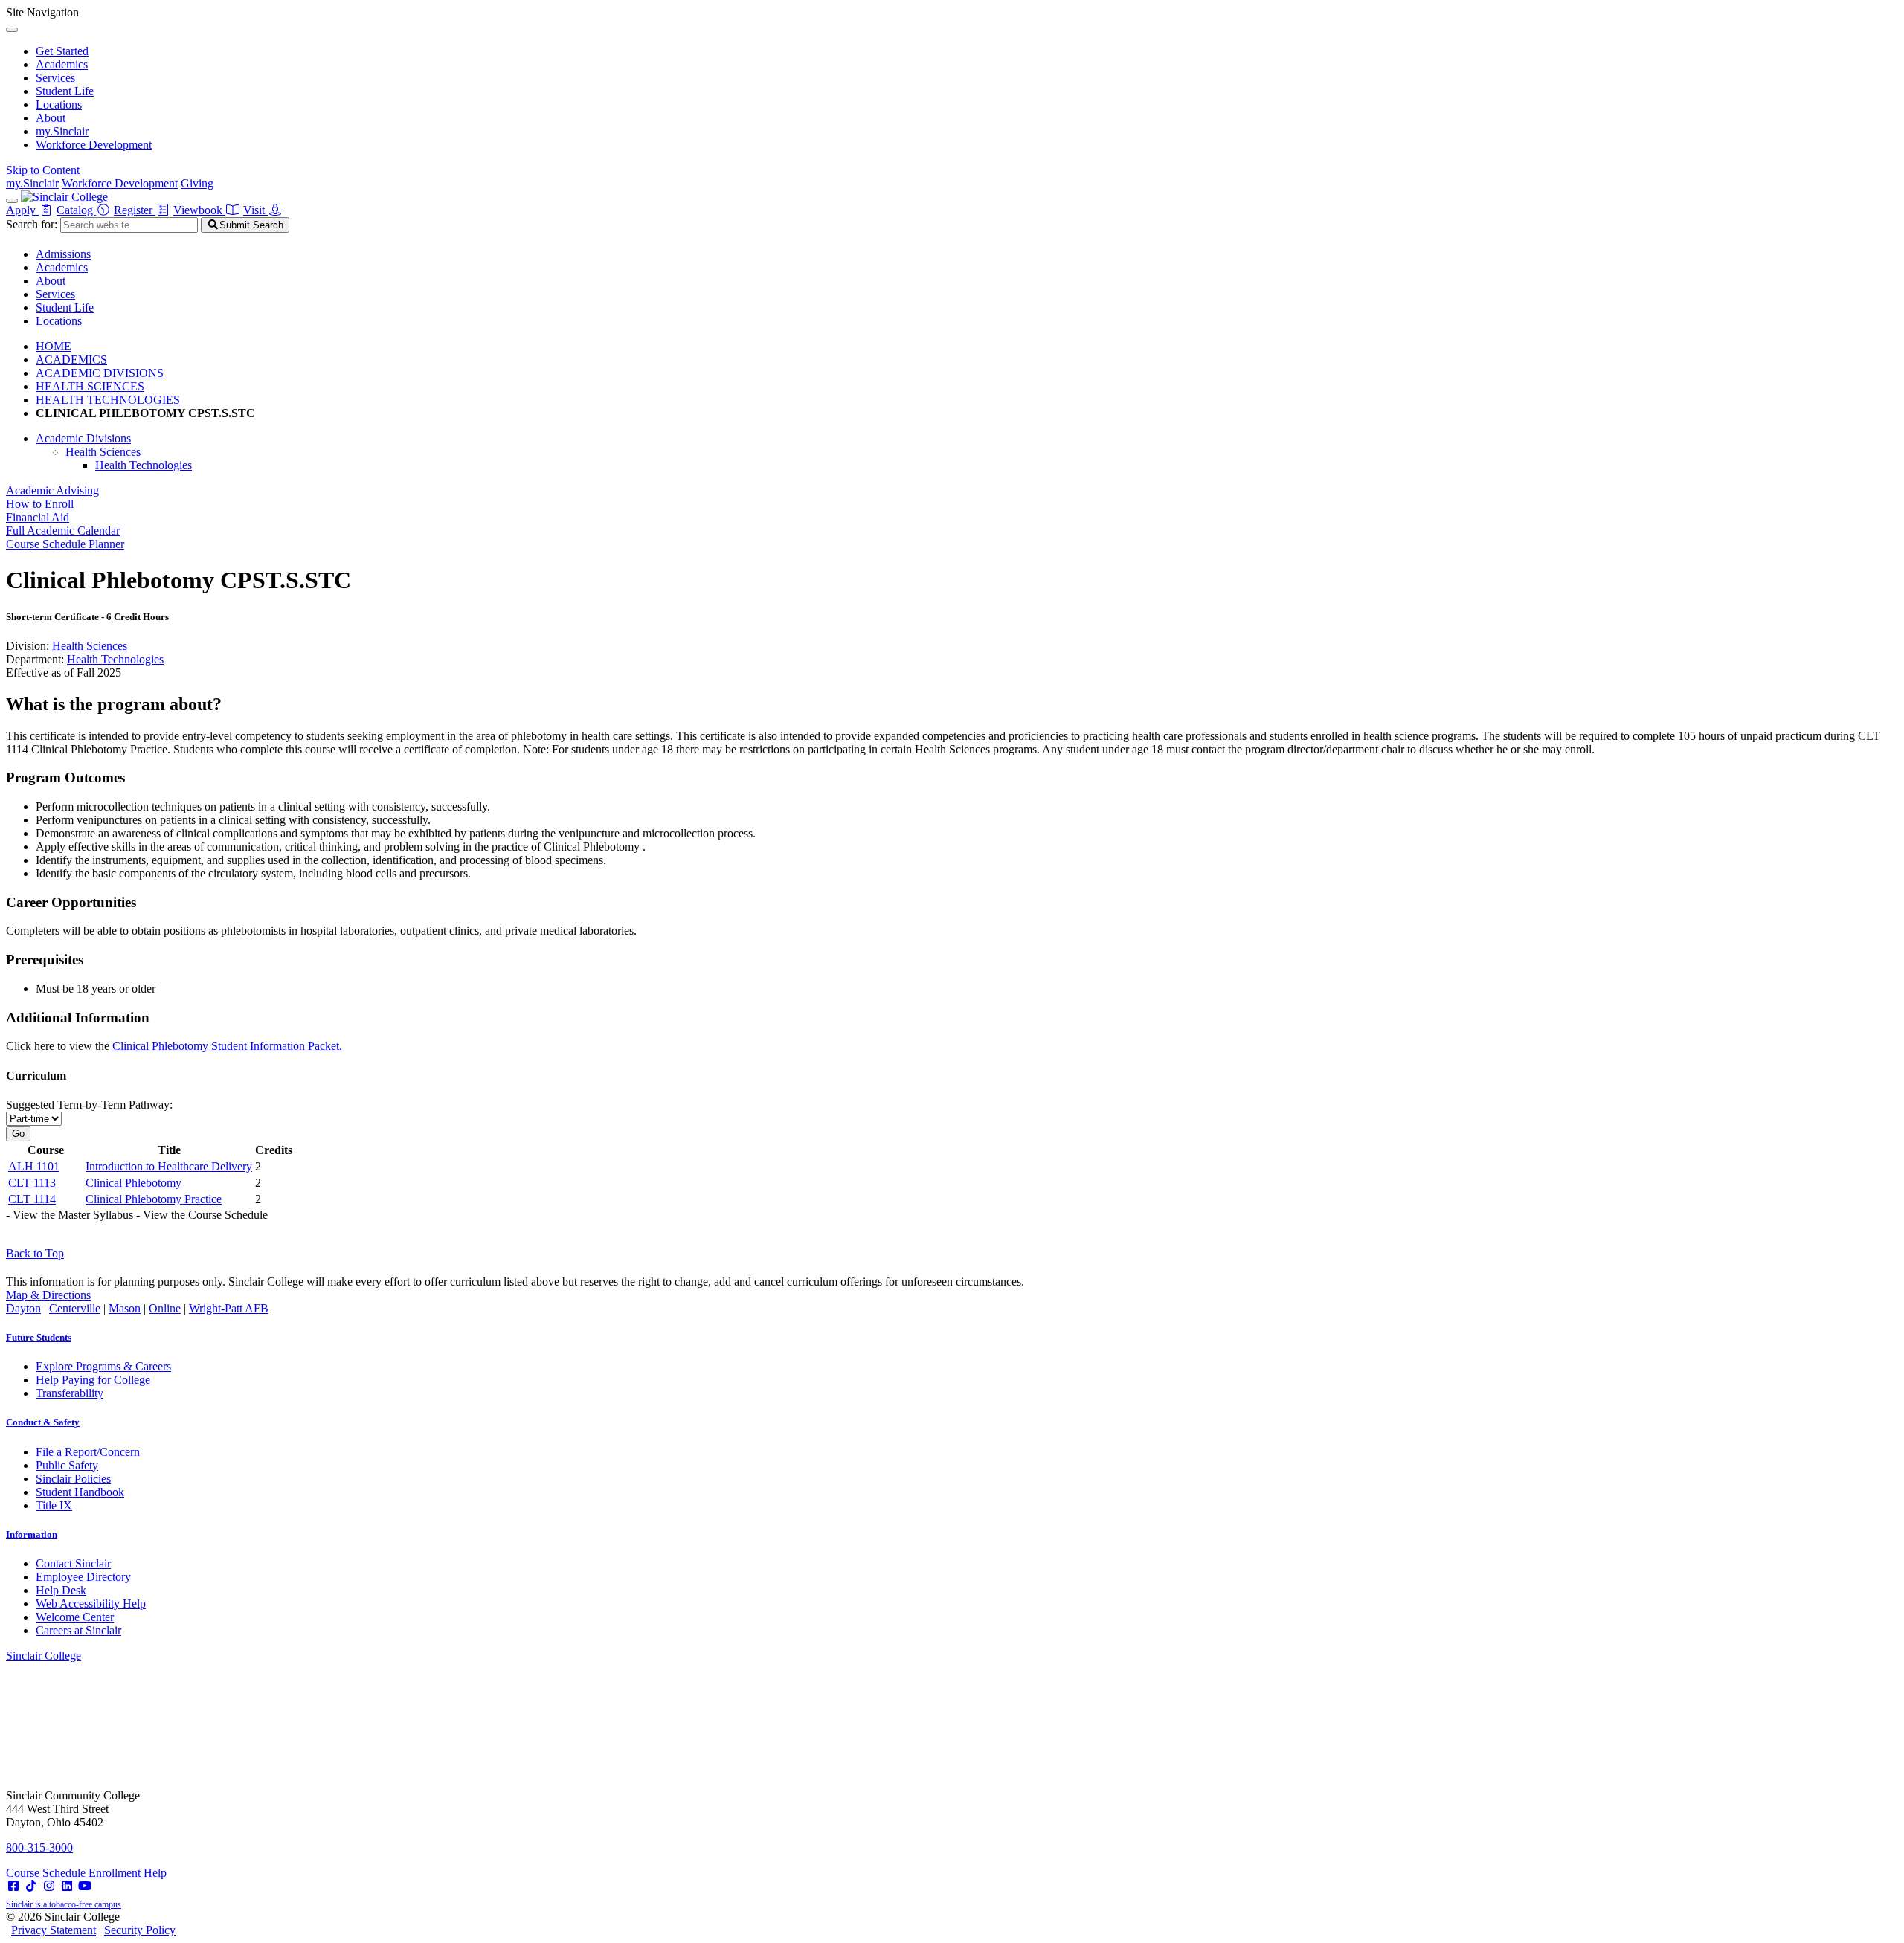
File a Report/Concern (88, 1452)
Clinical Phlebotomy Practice (154, 1199)
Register (135, 210)
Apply (22, 210)
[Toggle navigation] (12, 201)
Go (18, 1134)
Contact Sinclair (73, 1563)
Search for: (32, 224)
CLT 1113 (32, 1183)
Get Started (62, 51)
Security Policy (140, 1930)
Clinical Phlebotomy (134, 1183)
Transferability (70, 1393)
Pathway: (89, 1105)
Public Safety (67, 1465)
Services (55, 78)
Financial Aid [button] (38, 517)
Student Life (65, 91)
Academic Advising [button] (52, 490)
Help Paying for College (93, 1380)
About (51, 118)
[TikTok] (31, 1886)
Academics (62, 64)
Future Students (39, 1337)
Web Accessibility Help (91, 1604)
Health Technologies (144, 465)
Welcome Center (75, 1617)
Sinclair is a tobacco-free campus (64, 1904)
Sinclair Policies (73, 1479)
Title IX (54, 1505)
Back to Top (35, 1253)
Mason (125, 1308)
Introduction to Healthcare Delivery (169, 1166)
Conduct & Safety (43, 1422)
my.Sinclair (62, 131)
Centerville (75, 1308)
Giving (197, 183)
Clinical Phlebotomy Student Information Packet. (227, 1046)
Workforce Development (94, 145)
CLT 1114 (32, 1199)
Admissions (63, 254)
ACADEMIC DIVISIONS (100, 373)
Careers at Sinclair (78, 1630)
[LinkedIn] (67, 1886)
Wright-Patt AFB (229, 1308)
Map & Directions (48, 1295)
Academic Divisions (83, 438)
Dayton (23, 1308)
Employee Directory (83, 1577)
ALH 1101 (34, 1166)
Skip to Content (43, 170)
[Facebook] (13, 1886)
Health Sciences (103, 452)
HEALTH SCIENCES (90, 386)
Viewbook (199, 210)
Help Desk (61, 1590)
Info (32, 1534)
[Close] (12, 30)
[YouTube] (85, 1886)
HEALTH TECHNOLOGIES (108, 400)
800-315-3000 (39, 1847)
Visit (255, 210)
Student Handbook (80, 1492)
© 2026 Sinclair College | (91, 1923)
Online (165, 1308)
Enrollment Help (128, 1873)
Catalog (76, 210)
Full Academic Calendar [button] (63, 531)
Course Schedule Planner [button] (65, 544)
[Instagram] (49, 1886)
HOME (54, 346)
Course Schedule (47, 1873)
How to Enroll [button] (40, 504)
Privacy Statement (54, 1930)
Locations (59, 104)
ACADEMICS (71, 360)
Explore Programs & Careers (103, 1366)
